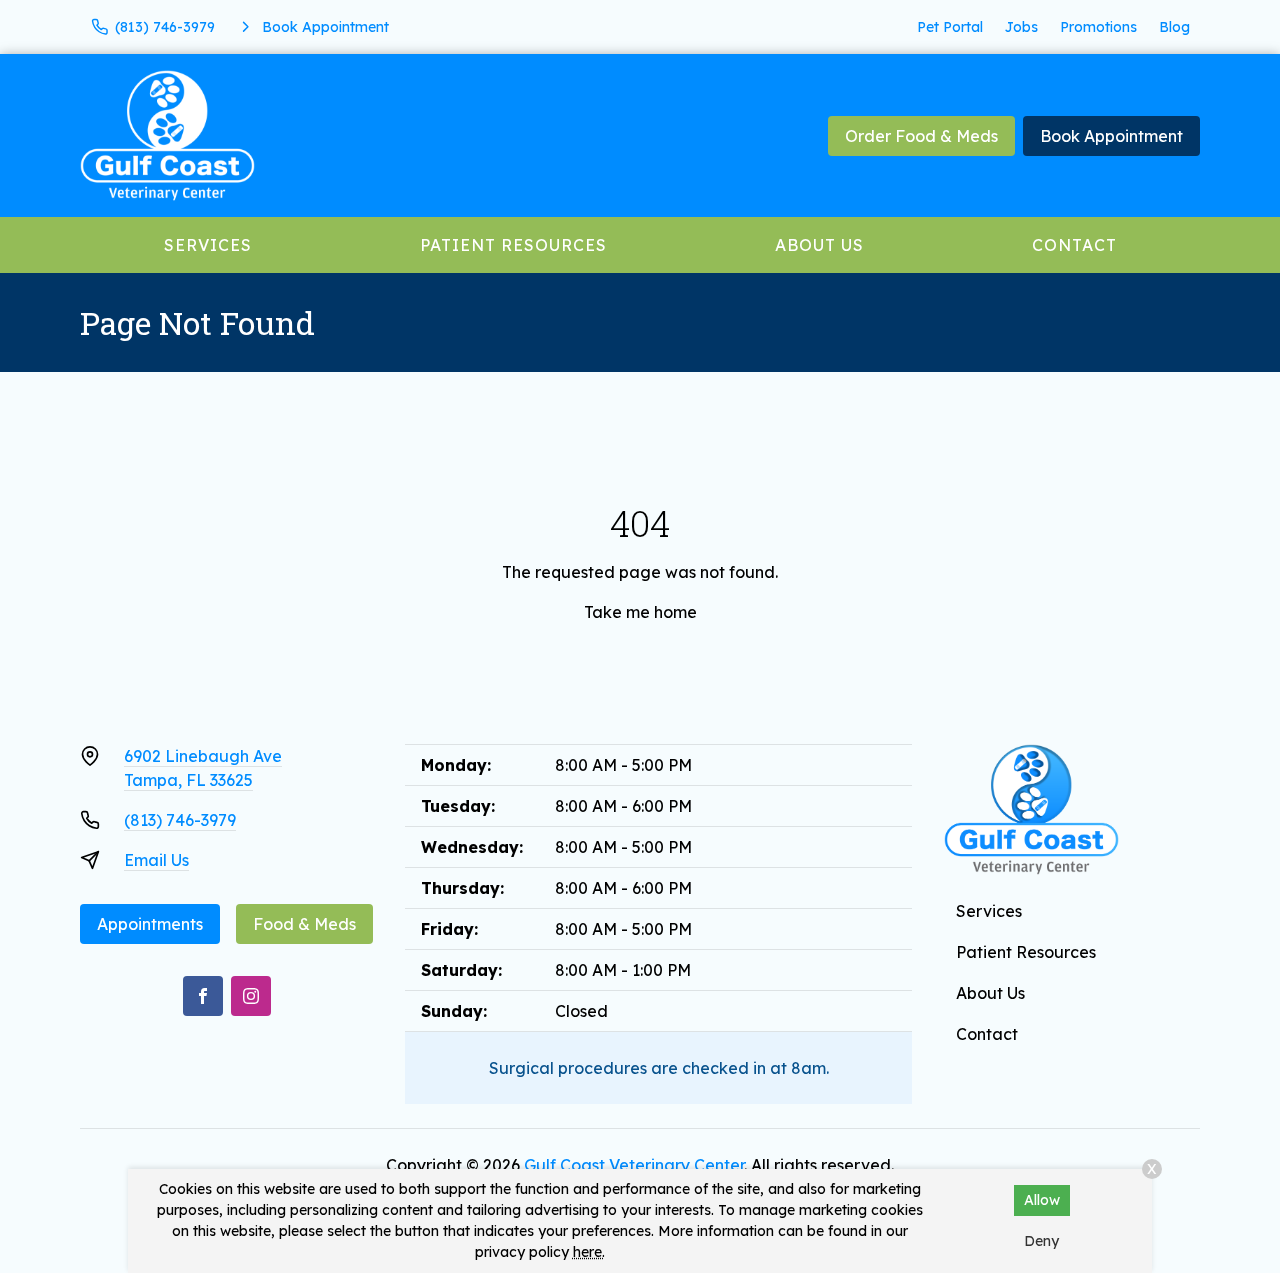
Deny (1041, 1241)
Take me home (640, 612)
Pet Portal (950, 27)
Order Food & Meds (921, 136)
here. (589, 1252)
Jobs (1021, 27)
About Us (819, 245)
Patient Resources (513, 245)
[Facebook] (203, 996)
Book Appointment (1111, 136)
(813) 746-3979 (180, 820)
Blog (1174, 27)
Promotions (1098, 27)
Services (208, 245)
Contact (1074, 245)
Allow (1042, 1200)
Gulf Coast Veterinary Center (634, 1165)
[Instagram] (251, 996)
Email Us (156, 860)
